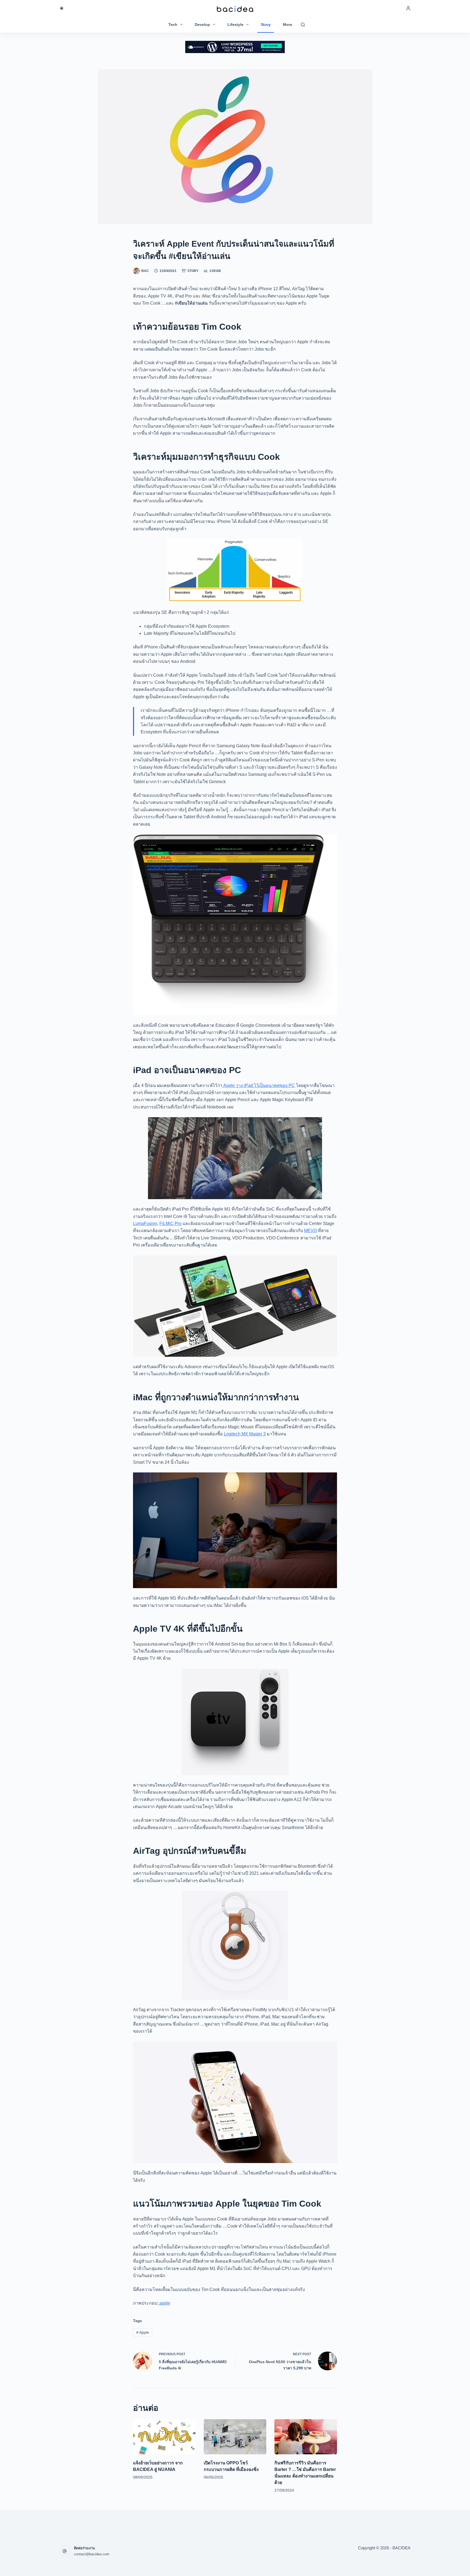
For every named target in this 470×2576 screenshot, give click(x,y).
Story (266, 24)
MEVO (310, 1231)
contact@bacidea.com (92, 2554)
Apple (143, 2332)
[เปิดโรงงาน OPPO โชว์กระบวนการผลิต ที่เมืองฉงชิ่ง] (235, 2437)
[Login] (408, 8)
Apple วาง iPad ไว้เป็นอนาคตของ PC (259, 1085)
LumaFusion (145, 1223)
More (287, 24)
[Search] (303, 25)
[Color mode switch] (62, 8)
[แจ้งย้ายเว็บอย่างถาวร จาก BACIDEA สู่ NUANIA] (164, 2437)
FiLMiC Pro (170, 1223)
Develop (202, 24)
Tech (173, 24)
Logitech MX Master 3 (245, 1434)
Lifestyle (235, 24)
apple (164, 2303)
